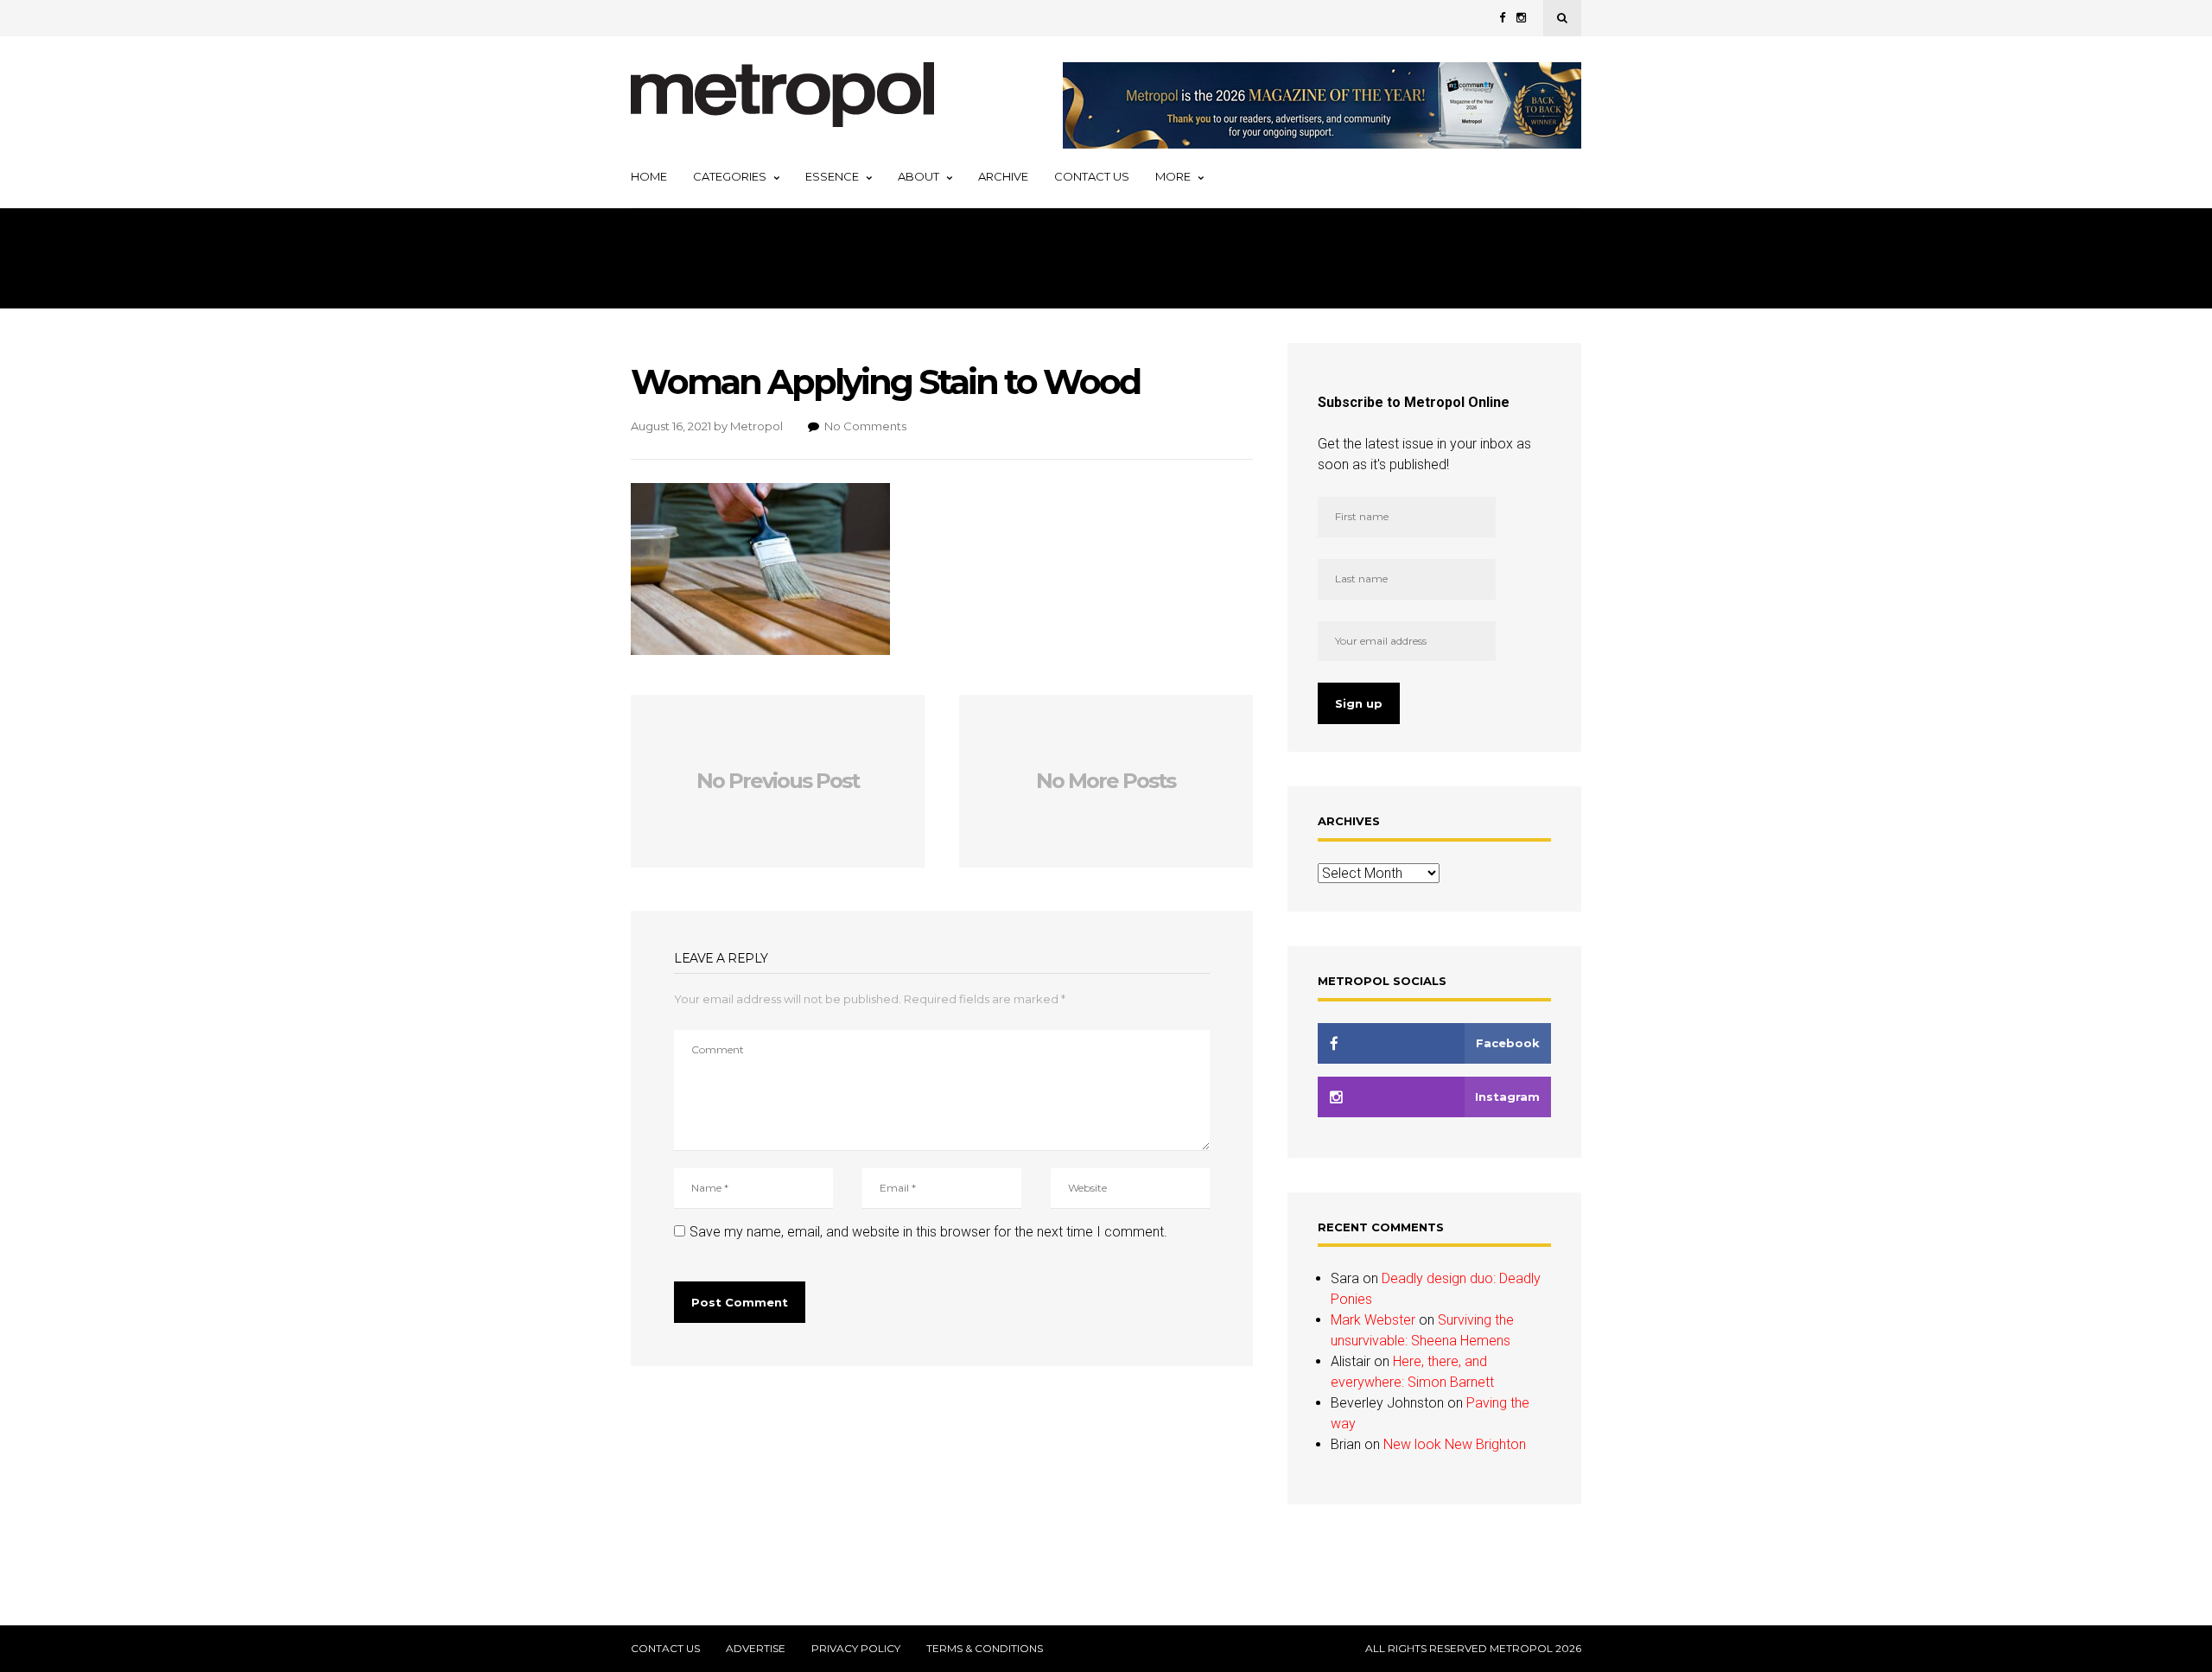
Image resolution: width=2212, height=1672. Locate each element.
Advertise (756, 1649)
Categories (730, 176)
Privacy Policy (856, 1649)
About (918, 176)
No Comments (865, 426)
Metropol (756, 426)
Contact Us (1092, 176)
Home (649, 176)
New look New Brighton (1455, 1444)
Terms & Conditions (985, 1649)
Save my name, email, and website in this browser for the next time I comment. (928, 1232)
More (1173, 176)
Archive (1003, 176)
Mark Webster (1373, 1320)
